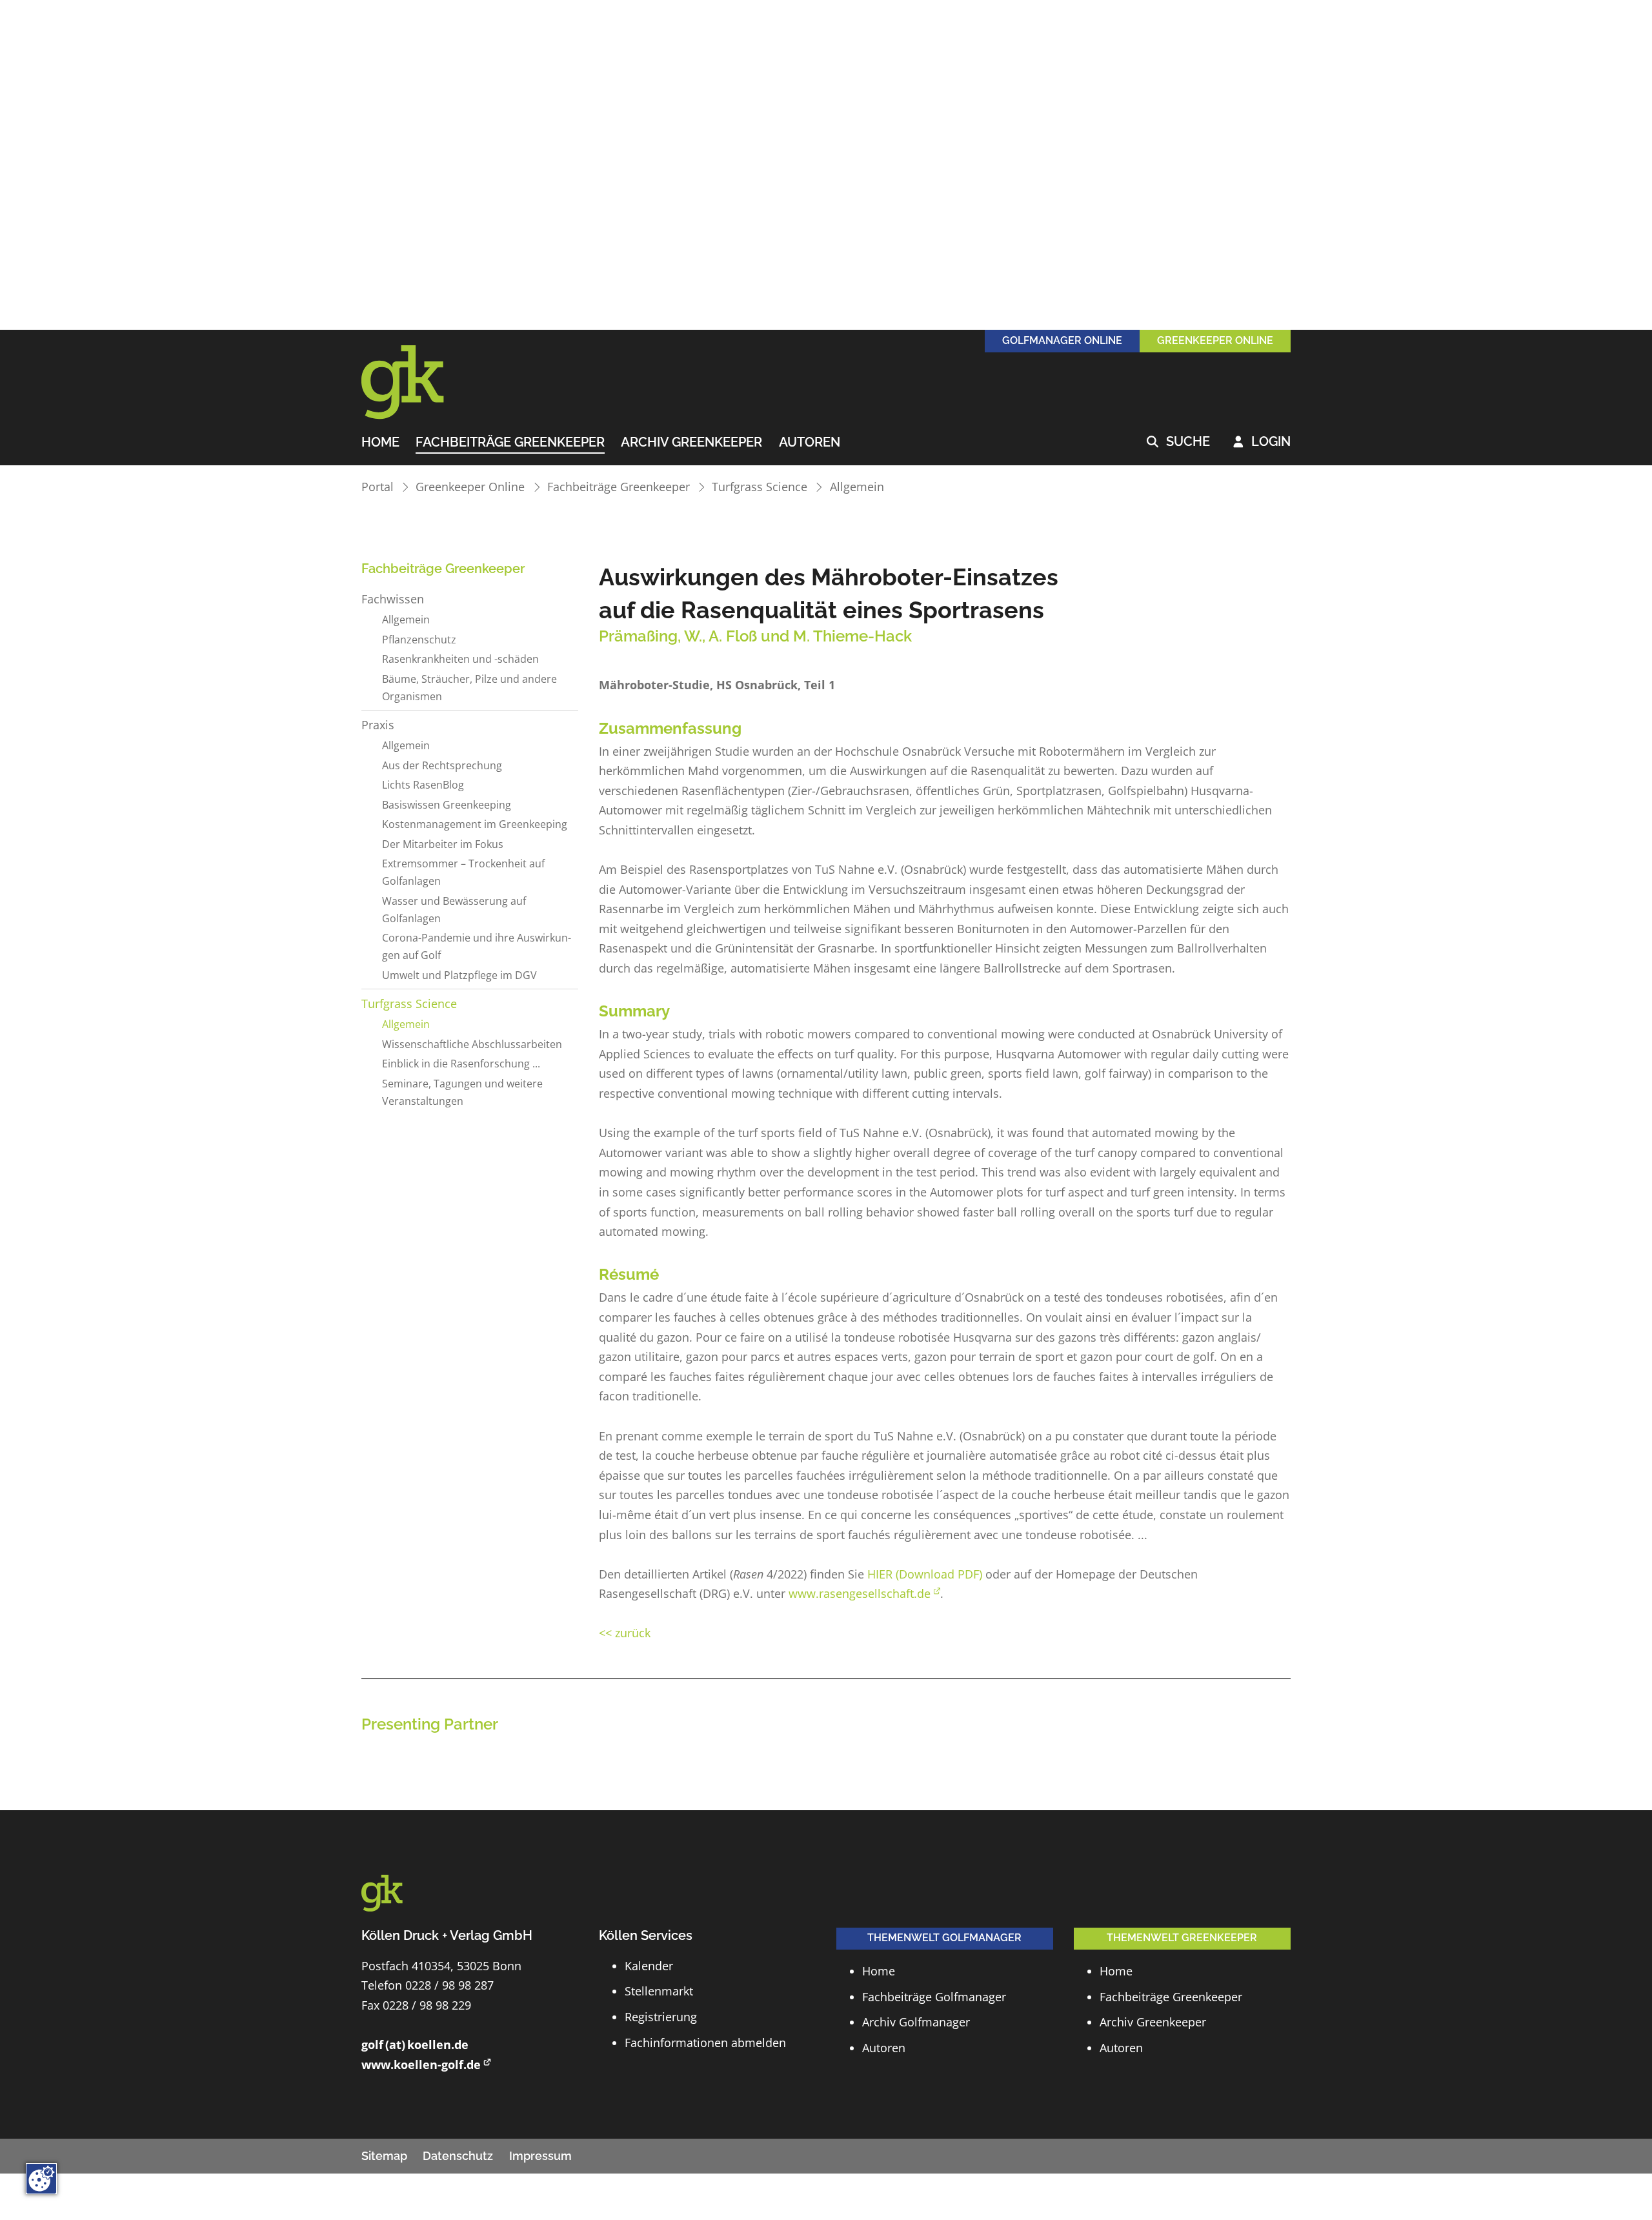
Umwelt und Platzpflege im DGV (459, 975)
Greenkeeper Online (470, 487)
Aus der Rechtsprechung (442, 765)
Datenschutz (458, 2156)
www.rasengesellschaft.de (860, 1593)
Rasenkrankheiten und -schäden (460, 659)
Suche (1178, 442)
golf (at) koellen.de (415, 2044)
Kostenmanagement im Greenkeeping (475, 824)
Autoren (810, 443)
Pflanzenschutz (419, 640)
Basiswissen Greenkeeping (447, 805)
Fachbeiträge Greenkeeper (510, 443)
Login (1262, 442)
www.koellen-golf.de (421, 2064)
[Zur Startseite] (419, 383)
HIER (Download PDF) (925, 1574)
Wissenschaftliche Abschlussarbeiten (472, 1044)
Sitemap (384, 2156)
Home (380, 443)
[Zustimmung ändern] (41, 2179)
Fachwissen (393, 599)
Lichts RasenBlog (423, 785)
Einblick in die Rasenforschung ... (461, 1064)
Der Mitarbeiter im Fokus (443, 844)
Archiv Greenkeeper (691, 443)
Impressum (540, 2156)
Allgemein (857, 487)
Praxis (378, 725)
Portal (378, 487)
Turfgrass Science (760, 487)
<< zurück (625, 1633)
